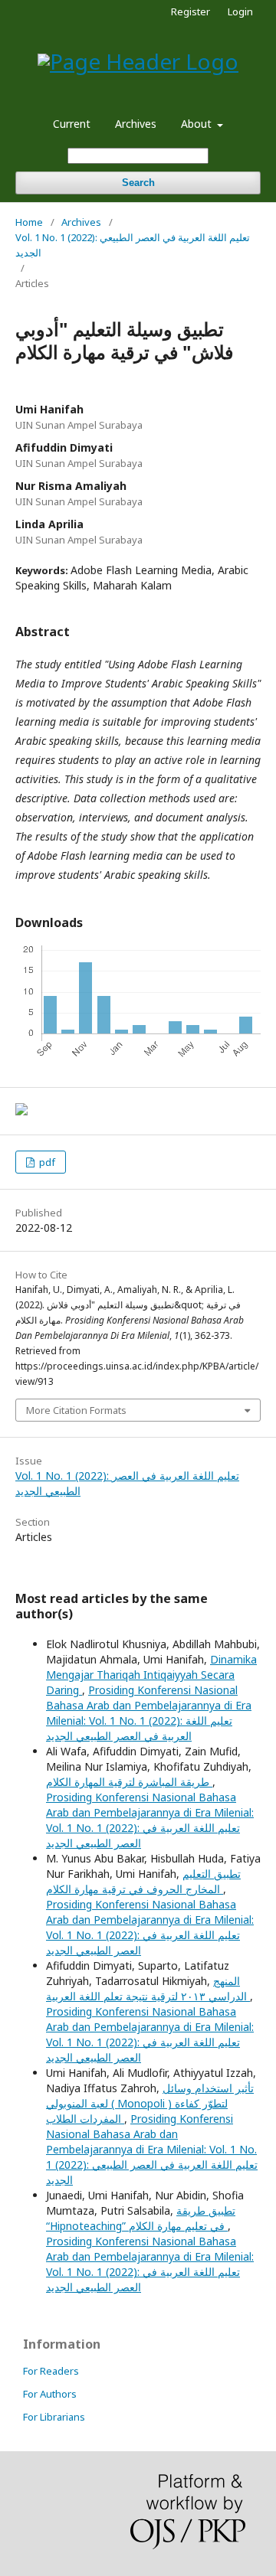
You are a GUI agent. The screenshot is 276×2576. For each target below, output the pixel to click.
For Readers (51, 2371)
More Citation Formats (76, 1410)
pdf (46, 1162)
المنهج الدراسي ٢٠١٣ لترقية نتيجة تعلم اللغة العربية (148, 1988)
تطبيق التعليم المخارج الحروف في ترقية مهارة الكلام (143, 1881)
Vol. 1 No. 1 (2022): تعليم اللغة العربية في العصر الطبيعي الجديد (133, 245)
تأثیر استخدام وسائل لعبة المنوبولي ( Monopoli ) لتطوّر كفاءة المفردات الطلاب (150, 2103)
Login (240, 11)
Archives (136, 124)
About (198, 124)
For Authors (50, 2394)
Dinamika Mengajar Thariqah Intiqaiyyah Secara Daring (151, 1675)
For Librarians (54, 2417)
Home (29, 222)
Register (191, 11)
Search (138, 183)
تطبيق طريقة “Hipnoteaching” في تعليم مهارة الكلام (141, 2218)
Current (72, 124)
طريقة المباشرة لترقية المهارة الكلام (129, 1782)
